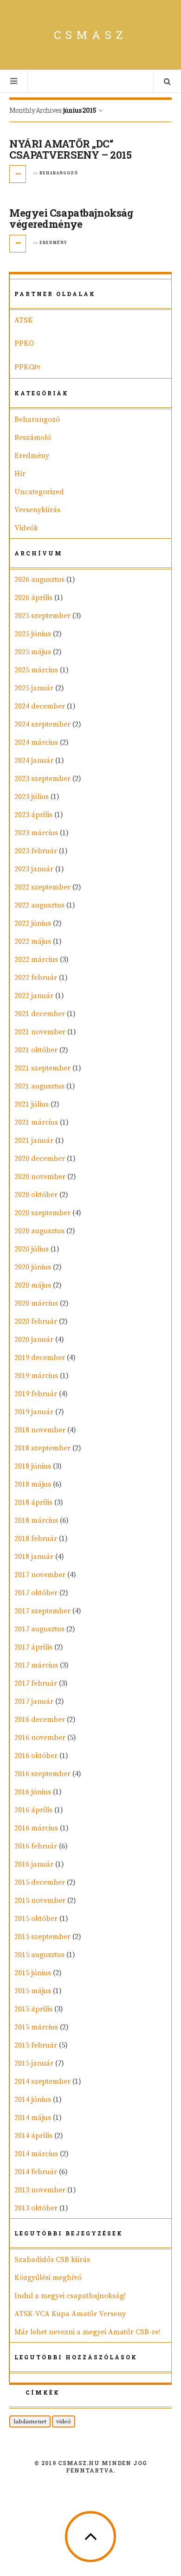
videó (64, 2421)
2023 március (36, 833)
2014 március (36, 2154)
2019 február (36, 1394)
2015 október (36, 1919)
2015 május (33, 1991)
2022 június (33, 923)
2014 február (36, 2172)
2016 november (40, 1738)
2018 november (40, 1430)
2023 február (36, 851)
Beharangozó (59, 173)
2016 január (34, 1864)
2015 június (33, 1973)
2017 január (34, 1701)
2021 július (32, 1104)
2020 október (36, 1195)
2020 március (36, 1303)
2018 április (33, 1502)
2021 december (40, 1014)
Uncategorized (39, 492)
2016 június (33, 1792)
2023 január (34, 869)
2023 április (33, 815)
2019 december (40, 1358)
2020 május (33, 1285)
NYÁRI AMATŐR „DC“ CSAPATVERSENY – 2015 (70, 149)
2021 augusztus (39, 1086)
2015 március (36, 2027)
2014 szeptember (42, 2081)
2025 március (36, 670)
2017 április (33, 1647)
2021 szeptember (42, 1068)
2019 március (36, 1376)
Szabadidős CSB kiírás (52, 2260)
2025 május (33, 652)
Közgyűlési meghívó (48, 2278)
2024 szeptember (42, 724)
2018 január (34, 1557)
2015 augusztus (39, 1955)
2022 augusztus (39, 905)
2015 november (40, 1900)
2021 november (40, 1032)
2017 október (36, 1593)
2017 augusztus (39, 1629)
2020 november (40, 1177)
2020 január (34, 1340)
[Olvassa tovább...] (18, 174)
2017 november (40, 1575)
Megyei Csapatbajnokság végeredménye (71, 218)
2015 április (33, 2009)
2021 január (34, 1140)
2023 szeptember (42, 779)
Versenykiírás (37, 510)
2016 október (36, 1756)
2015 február (36, 2045)
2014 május (33, 2118)
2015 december (40, 1882)
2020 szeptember (42, 1213)
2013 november (40, 2190)
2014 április (33, 2136)
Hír (20, 474)
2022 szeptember (42, 887)
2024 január (34, 760)
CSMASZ (90, 35)
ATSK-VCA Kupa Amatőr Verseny (70, 2314)
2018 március (36, 1520)
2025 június (33, 634)
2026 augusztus (39, 580)
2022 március (36, 960)
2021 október (36, 1050)
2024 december (40, 706)
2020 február (36, 1321)
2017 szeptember (42, 1611)
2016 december (40, 1719)
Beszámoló (33, 438)
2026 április (33, 598)
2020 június (33, 1267)
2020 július (32, 1249)
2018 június (33, 1466)
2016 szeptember (42, 1774)
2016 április (33, 1810)
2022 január (34, 996)
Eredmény (53, 243)
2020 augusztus (39, 1231)
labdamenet (30, 2421)
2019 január (34, 1412)
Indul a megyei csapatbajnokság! (70, 2296)
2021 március (36, 1122)
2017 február (36, 1683)
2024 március (36, 742)
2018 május (33, 1484)
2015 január (34, 2063)
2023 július (32, 797)
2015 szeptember (42, 1937)
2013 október (36, 2208)
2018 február (36, 1539)
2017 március (36, 1665)
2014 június (33, 2099)
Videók (26, 528)
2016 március (36, 1828)
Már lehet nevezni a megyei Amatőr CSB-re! (87, 2332)
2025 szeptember (42, 616)
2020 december (40, 1159)
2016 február (36, 1846)
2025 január (34, 688)
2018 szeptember (42, 1448)
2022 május (33, 941)
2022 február (36, 978)
